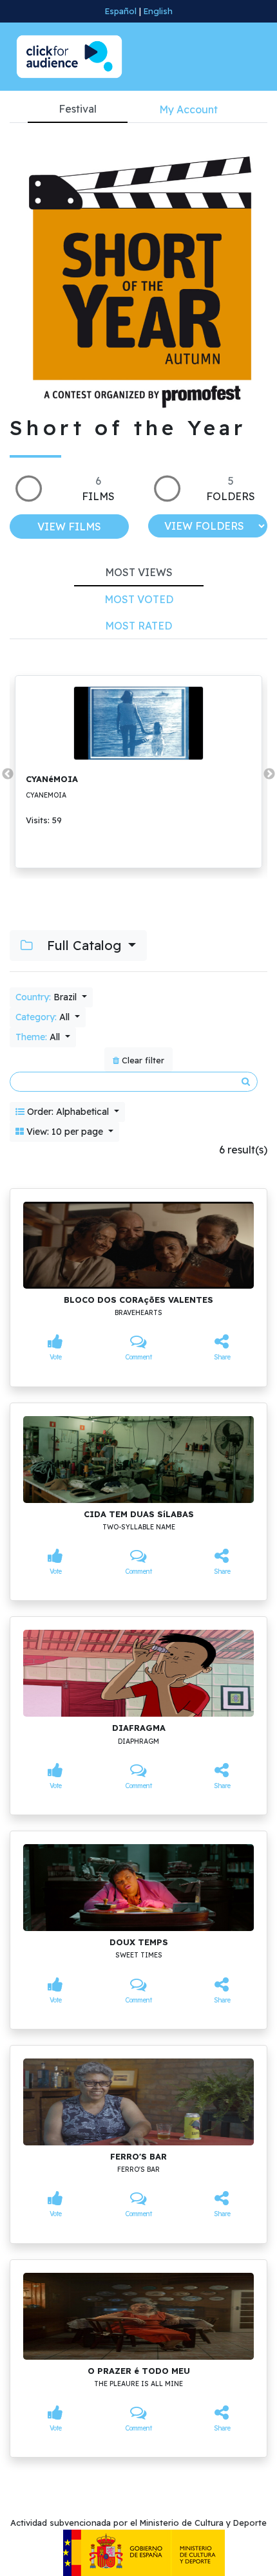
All (44, 1017)
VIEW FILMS (69, 527)
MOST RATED (138, 626)
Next (269, 774)
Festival (78, 109)
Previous (8, 774)
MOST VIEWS (139, 572)
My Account (188, 109)
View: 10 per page (65, 1132)
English (158, 11)
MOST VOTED (139, 599)
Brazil (47, 997)
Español (121, 11)
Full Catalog (84, 945)
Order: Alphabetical (68, 1112)
